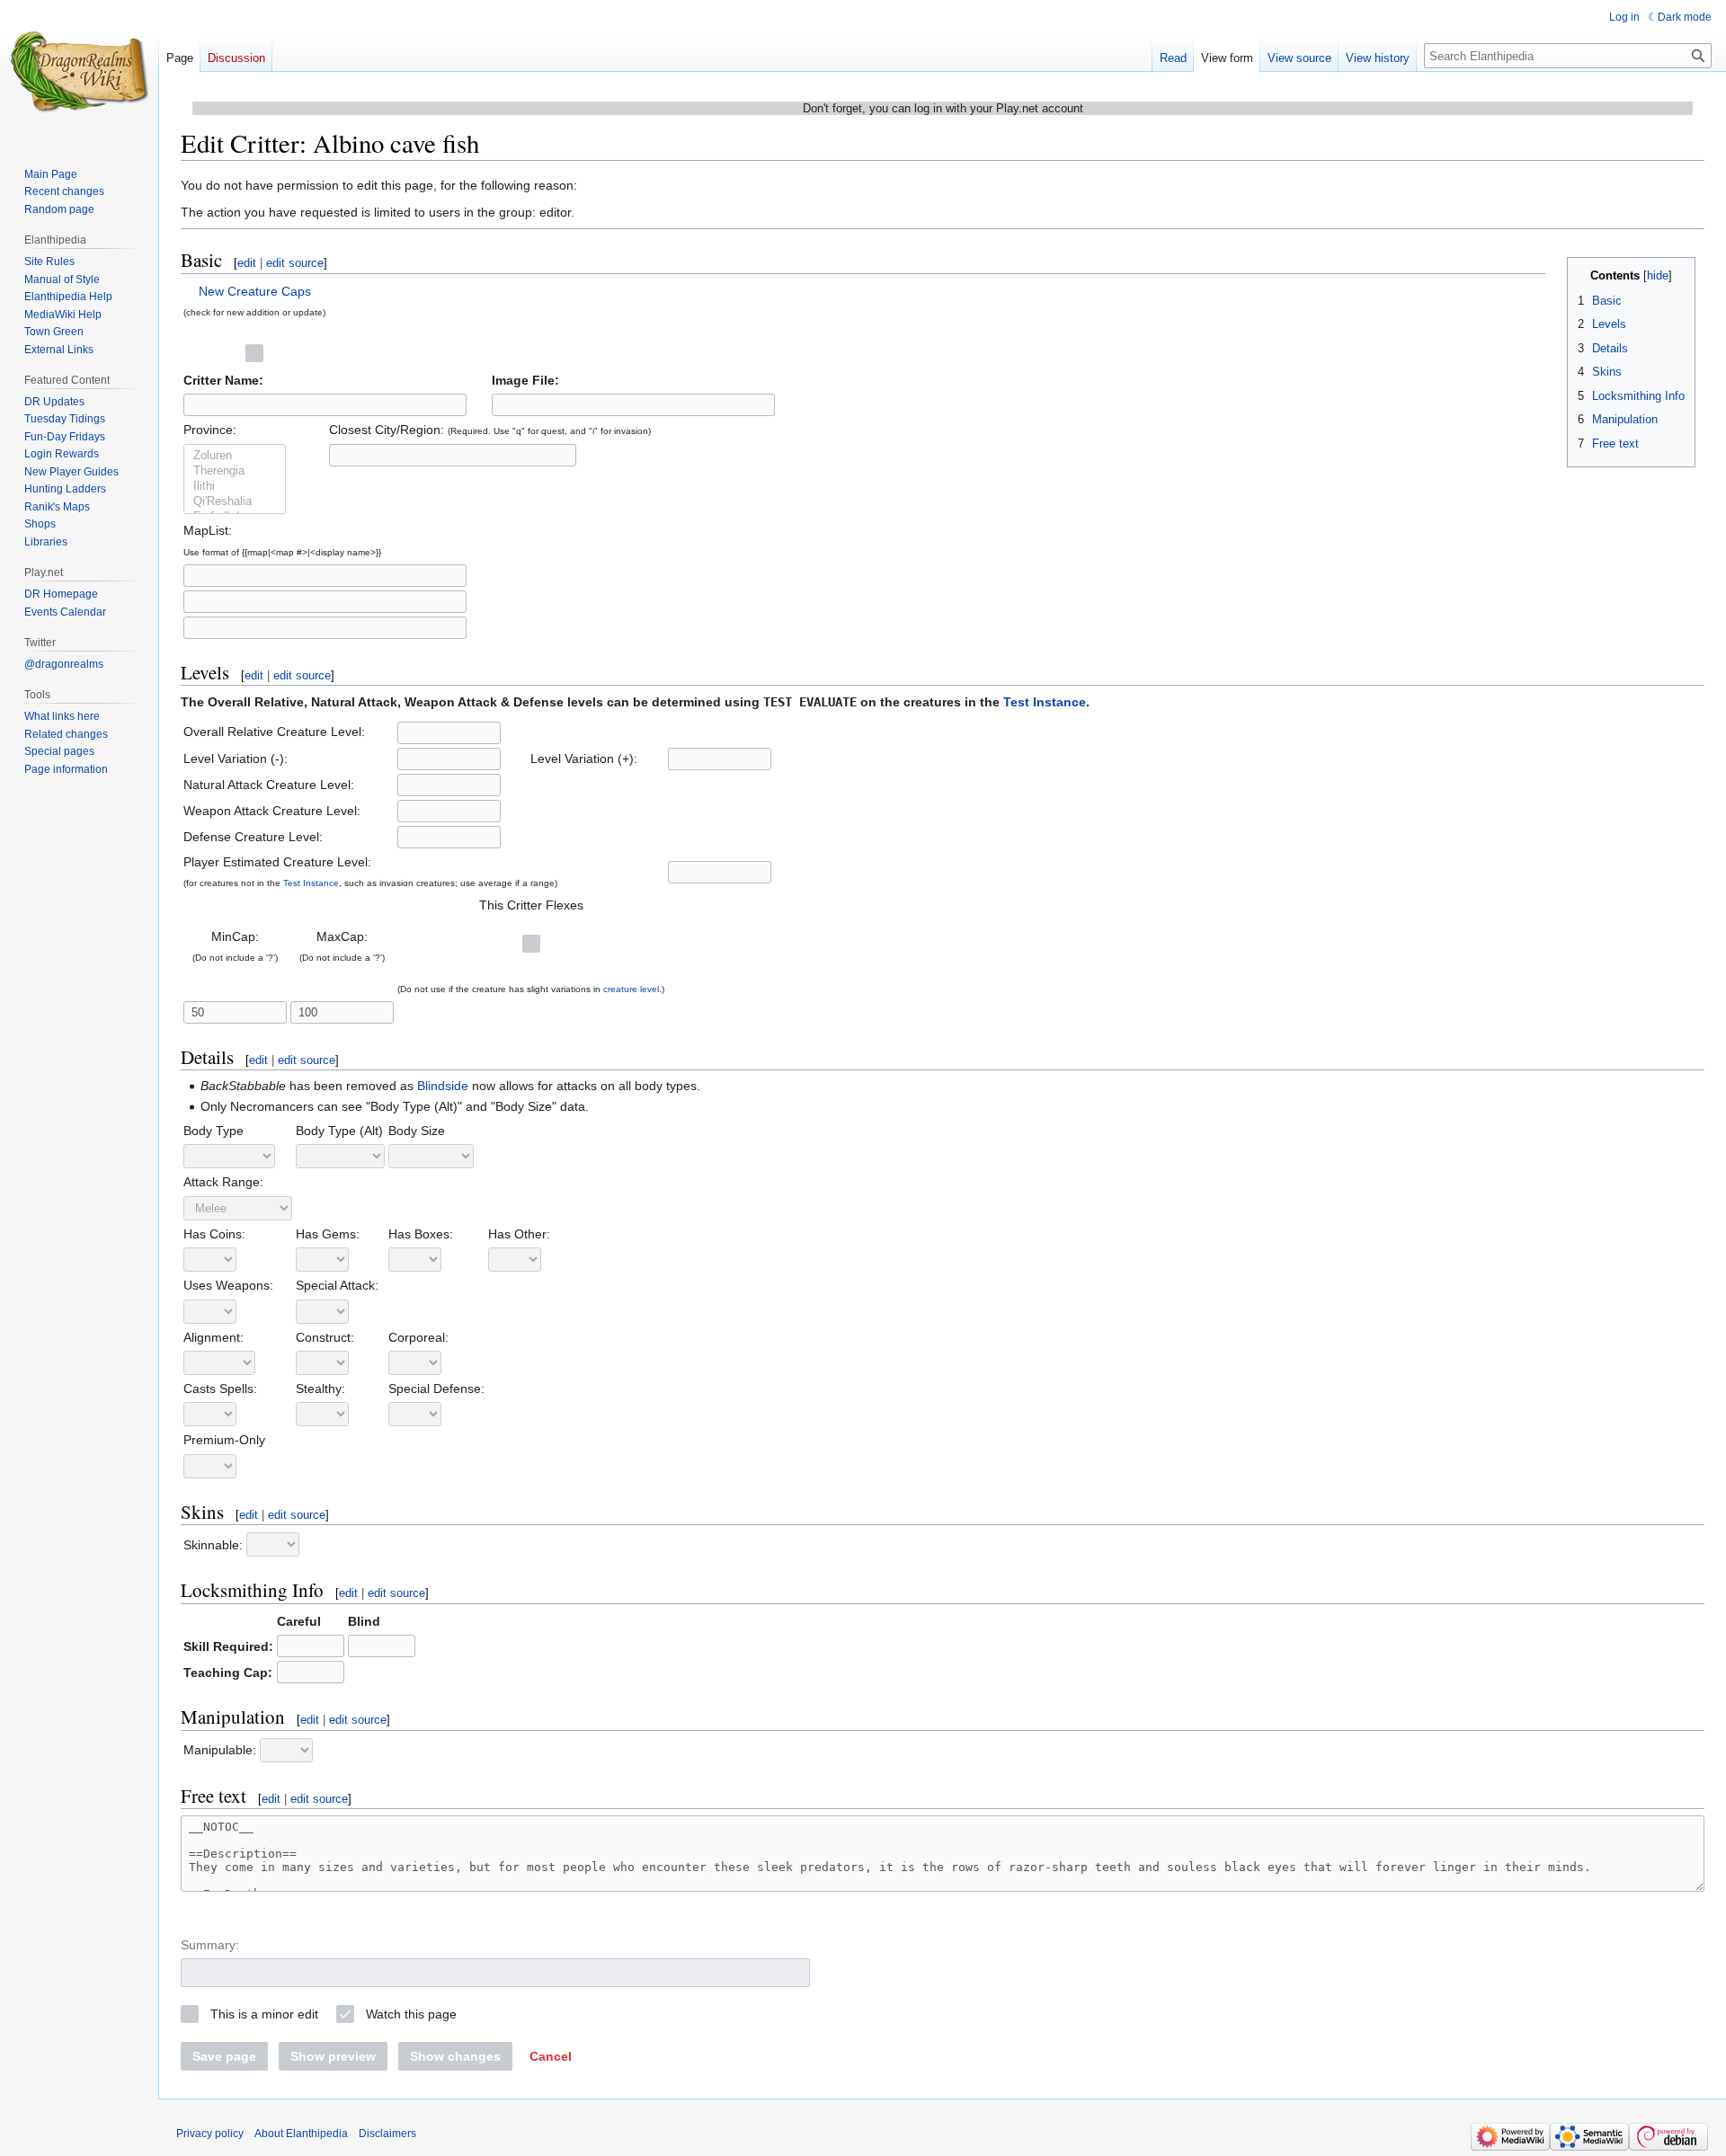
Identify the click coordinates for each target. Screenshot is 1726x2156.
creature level (631, 989)
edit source (295, 263)
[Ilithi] (235, 487)
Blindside (443, 1086)
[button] (551, 2056)
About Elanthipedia (301, 2134)
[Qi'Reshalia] (235, 502)
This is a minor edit (264, 2014)
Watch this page (411, 2014)
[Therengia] (235, 471)
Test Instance (1045, 702)
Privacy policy (210, 2134)
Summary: (210, 1945)
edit (247, 263)
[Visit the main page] (79, 72)
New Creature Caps (255, 291)
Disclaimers (387, 2134)
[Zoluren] (235, 456)
